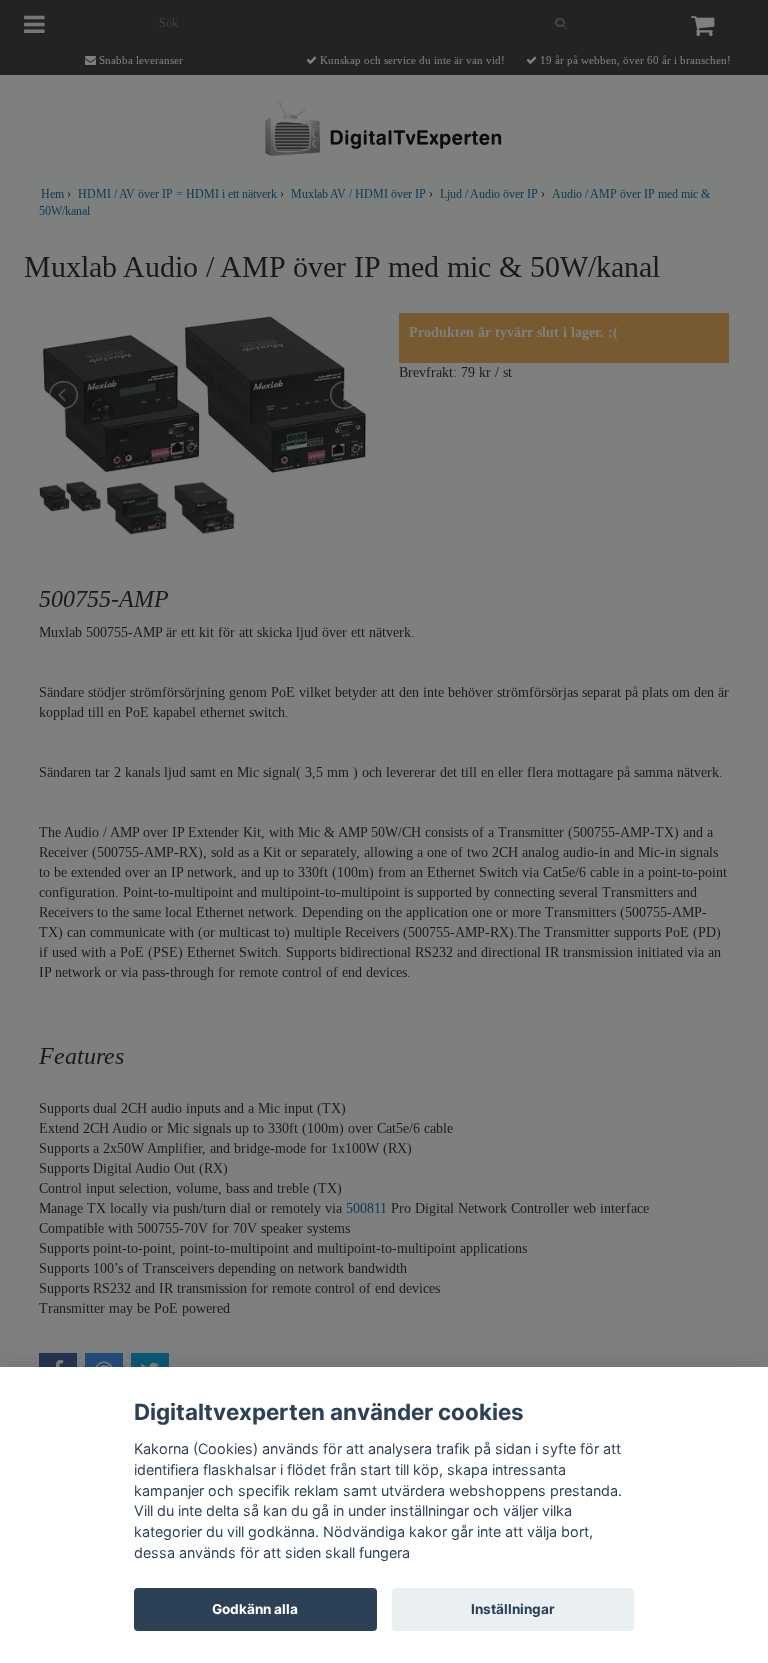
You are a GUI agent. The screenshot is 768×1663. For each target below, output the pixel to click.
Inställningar (513, 1609)
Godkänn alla (255, 1609)
